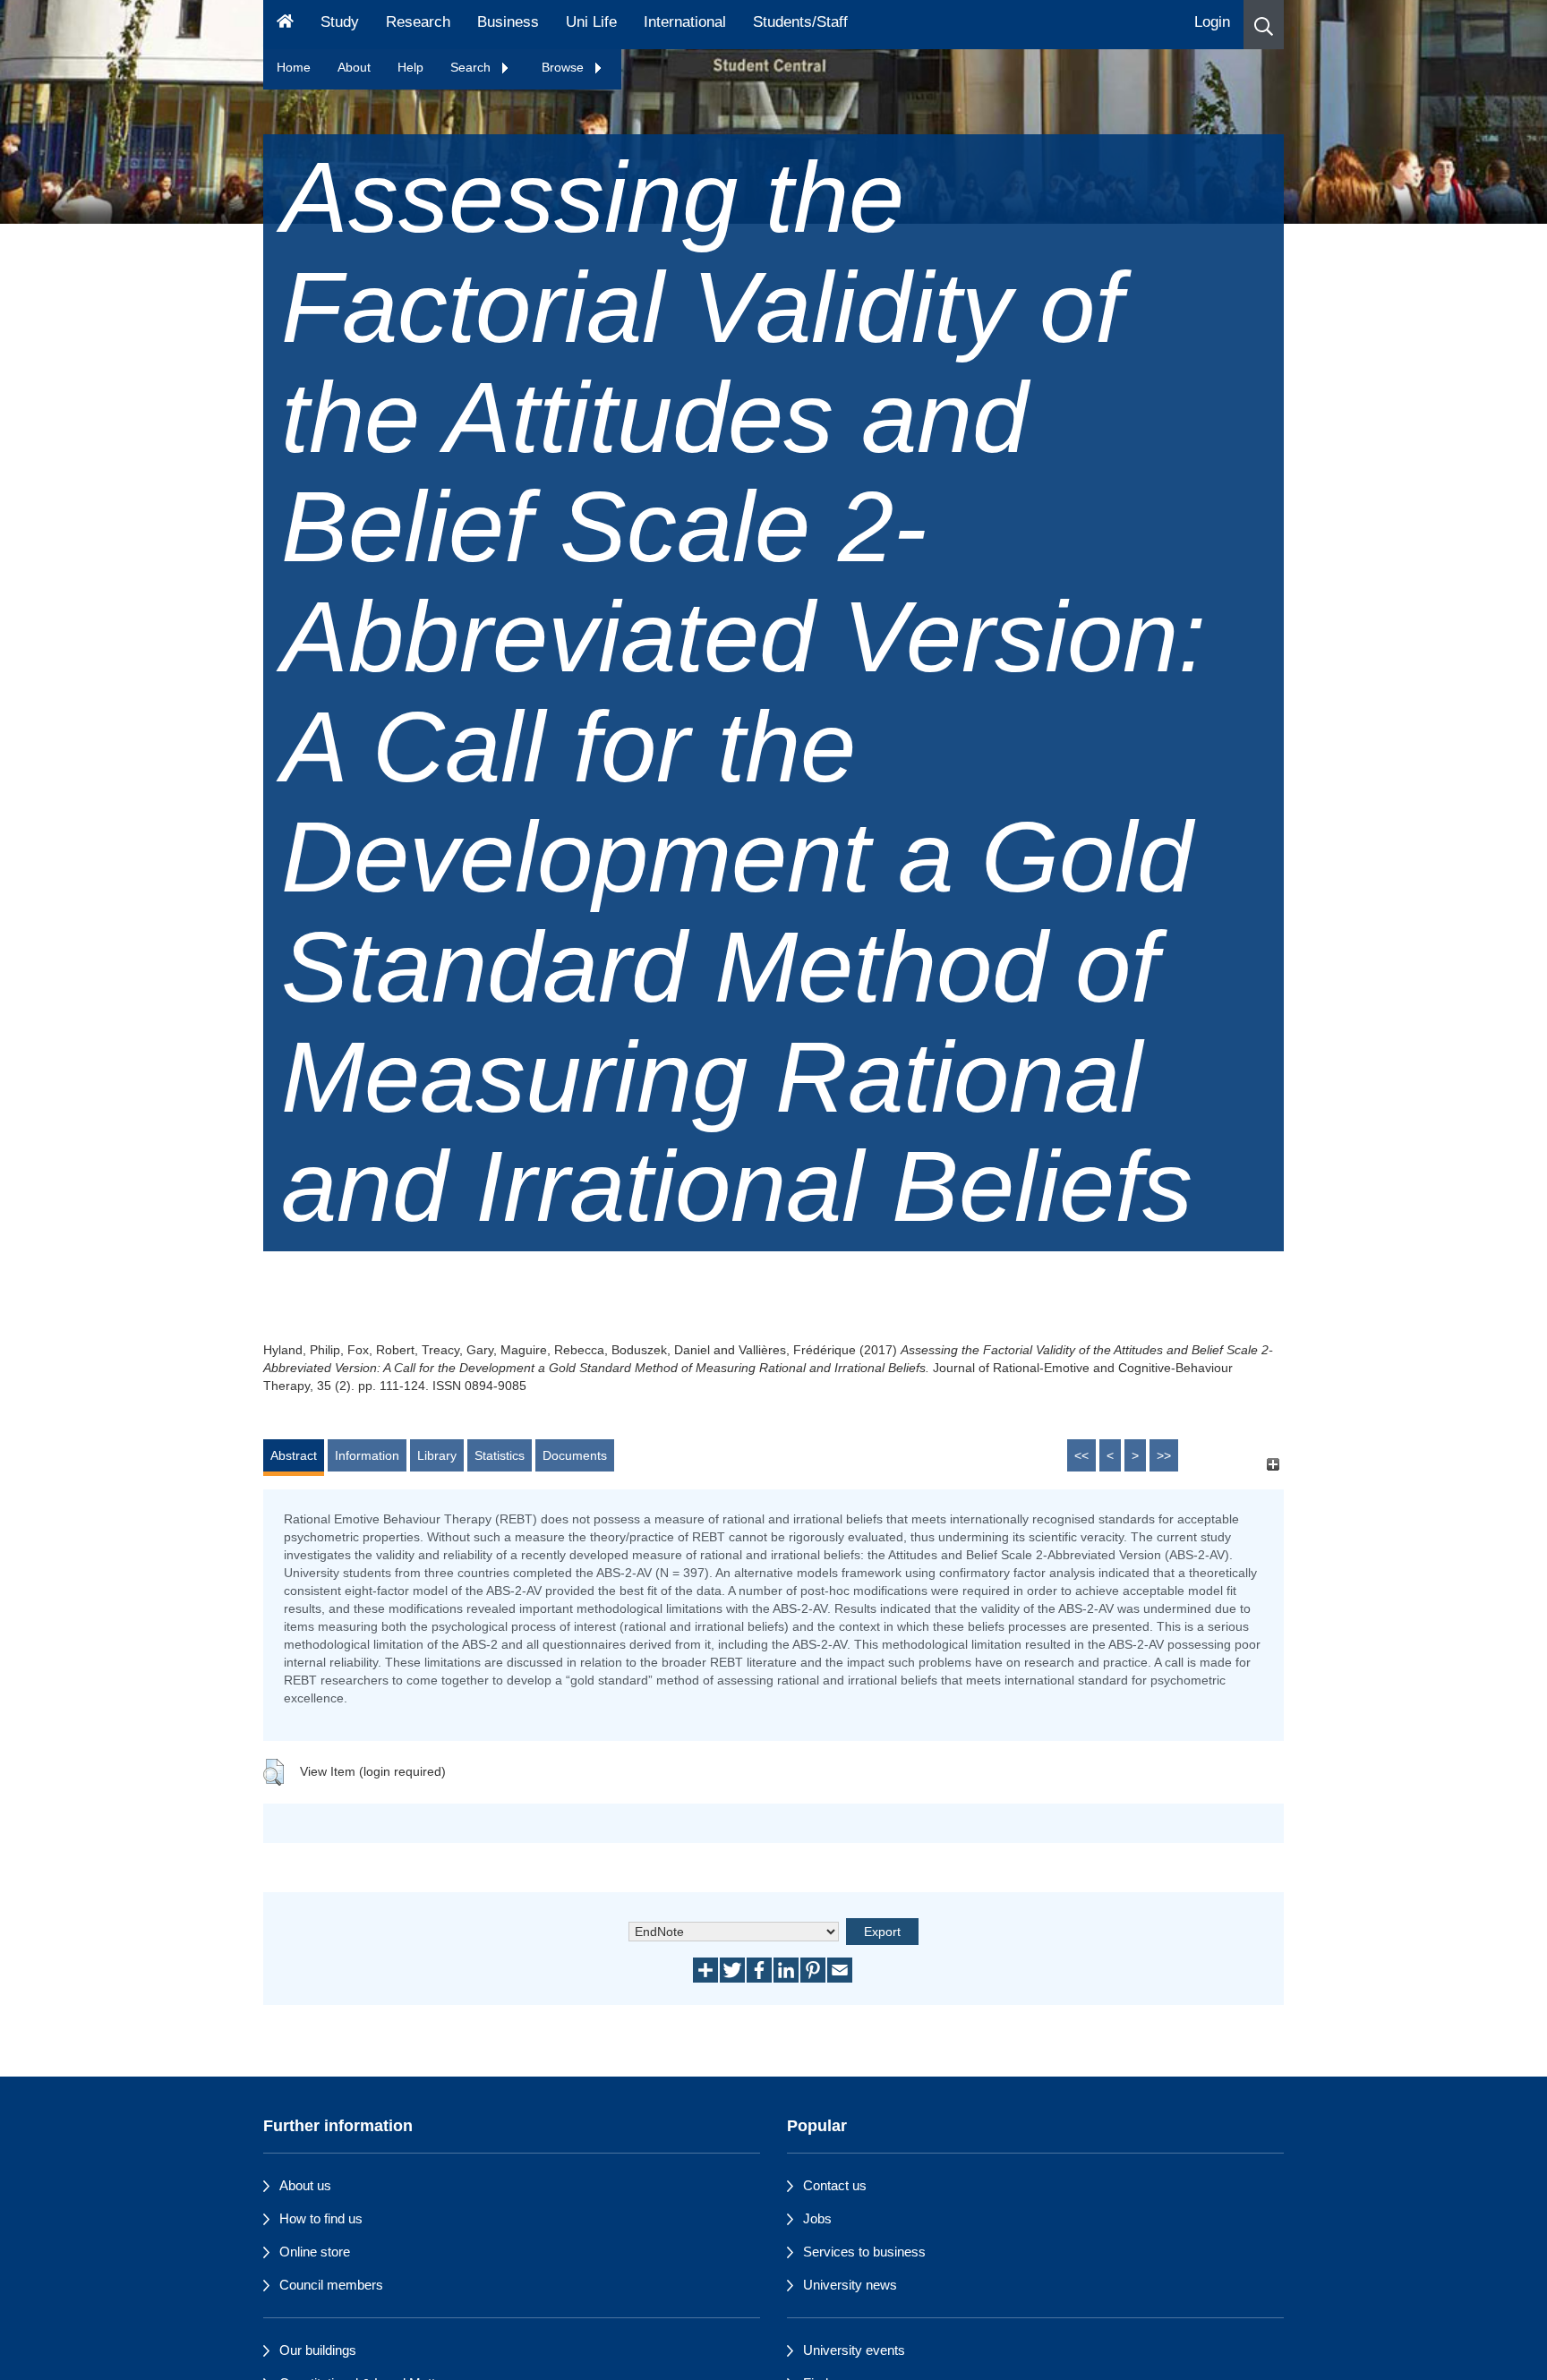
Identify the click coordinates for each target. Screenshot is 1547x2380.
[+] (1273, 1464)
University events (854, 2350)
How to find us (321, 2218)
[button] (1264, 25)
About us (305, 2185)
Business (508, 22)
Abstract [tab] (294, 1455)
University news (850, 2285)
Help (410, 67)
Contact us (835, 2185)
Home (294, 67)
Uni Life (591, 22)
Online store (315, 2252)
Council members (331, 2285)
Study (340, 22)
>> (1164, 1455)
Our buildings (318, 2350)
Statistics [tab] (500, 1455)
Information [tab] (367, 1455)
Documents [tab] (575, 1455)
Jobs (817, 2218)
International (685, 22)
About (354, 67)
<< (1081, 1455)
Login (1212, 22)
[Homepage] (285, 25)
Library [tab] (437, 1455)
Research (418, 22)
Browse (564, 67)
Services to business (864, 2252)
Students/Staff (800, 22)
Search (472, 67)
